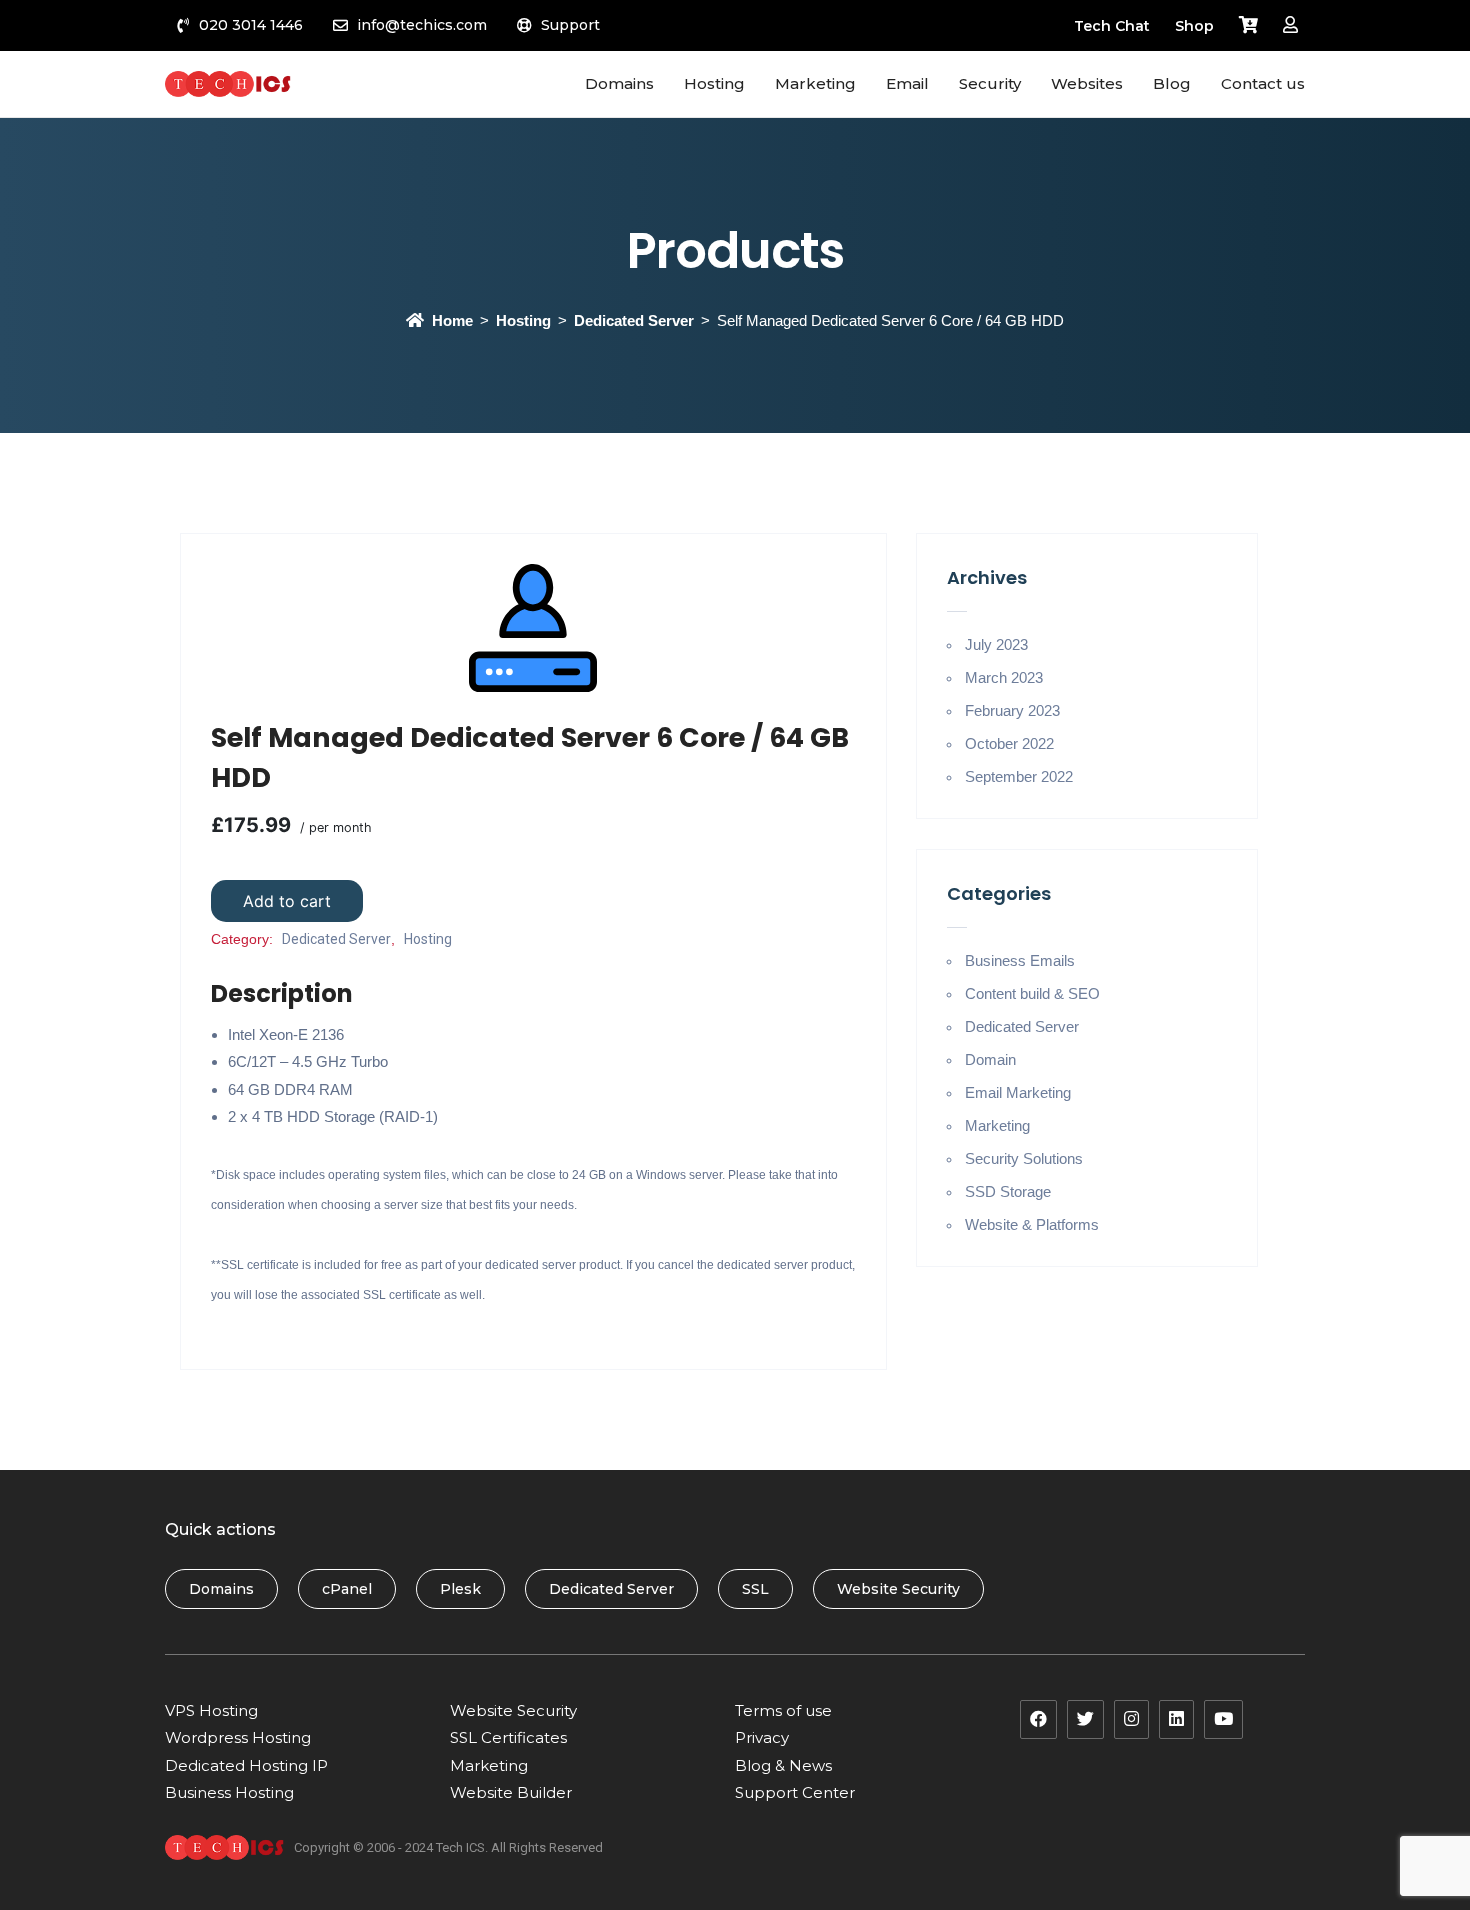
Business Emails (1020, 960)
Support (570, 25)
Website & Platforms (1032, 1224)
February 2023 (1012, 710)
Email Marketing (1018, 1092)
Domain (990, 1059)
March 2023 (1004, 677)
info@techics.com (422, 25)
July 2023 (996, 644)
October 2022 (1009, 743)
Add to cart (287, 901)
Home (452, 320)
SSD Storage (1008, 1191)
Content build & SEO (1032, 993)
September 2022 (1019, 776)
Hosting (523, 320)
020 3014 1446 (251, 25)
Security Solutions (1024, 1158)
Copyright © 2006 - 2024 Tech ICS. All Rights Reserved (448, 1847)
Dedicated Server (634, 320)
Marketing (997, 1125)
